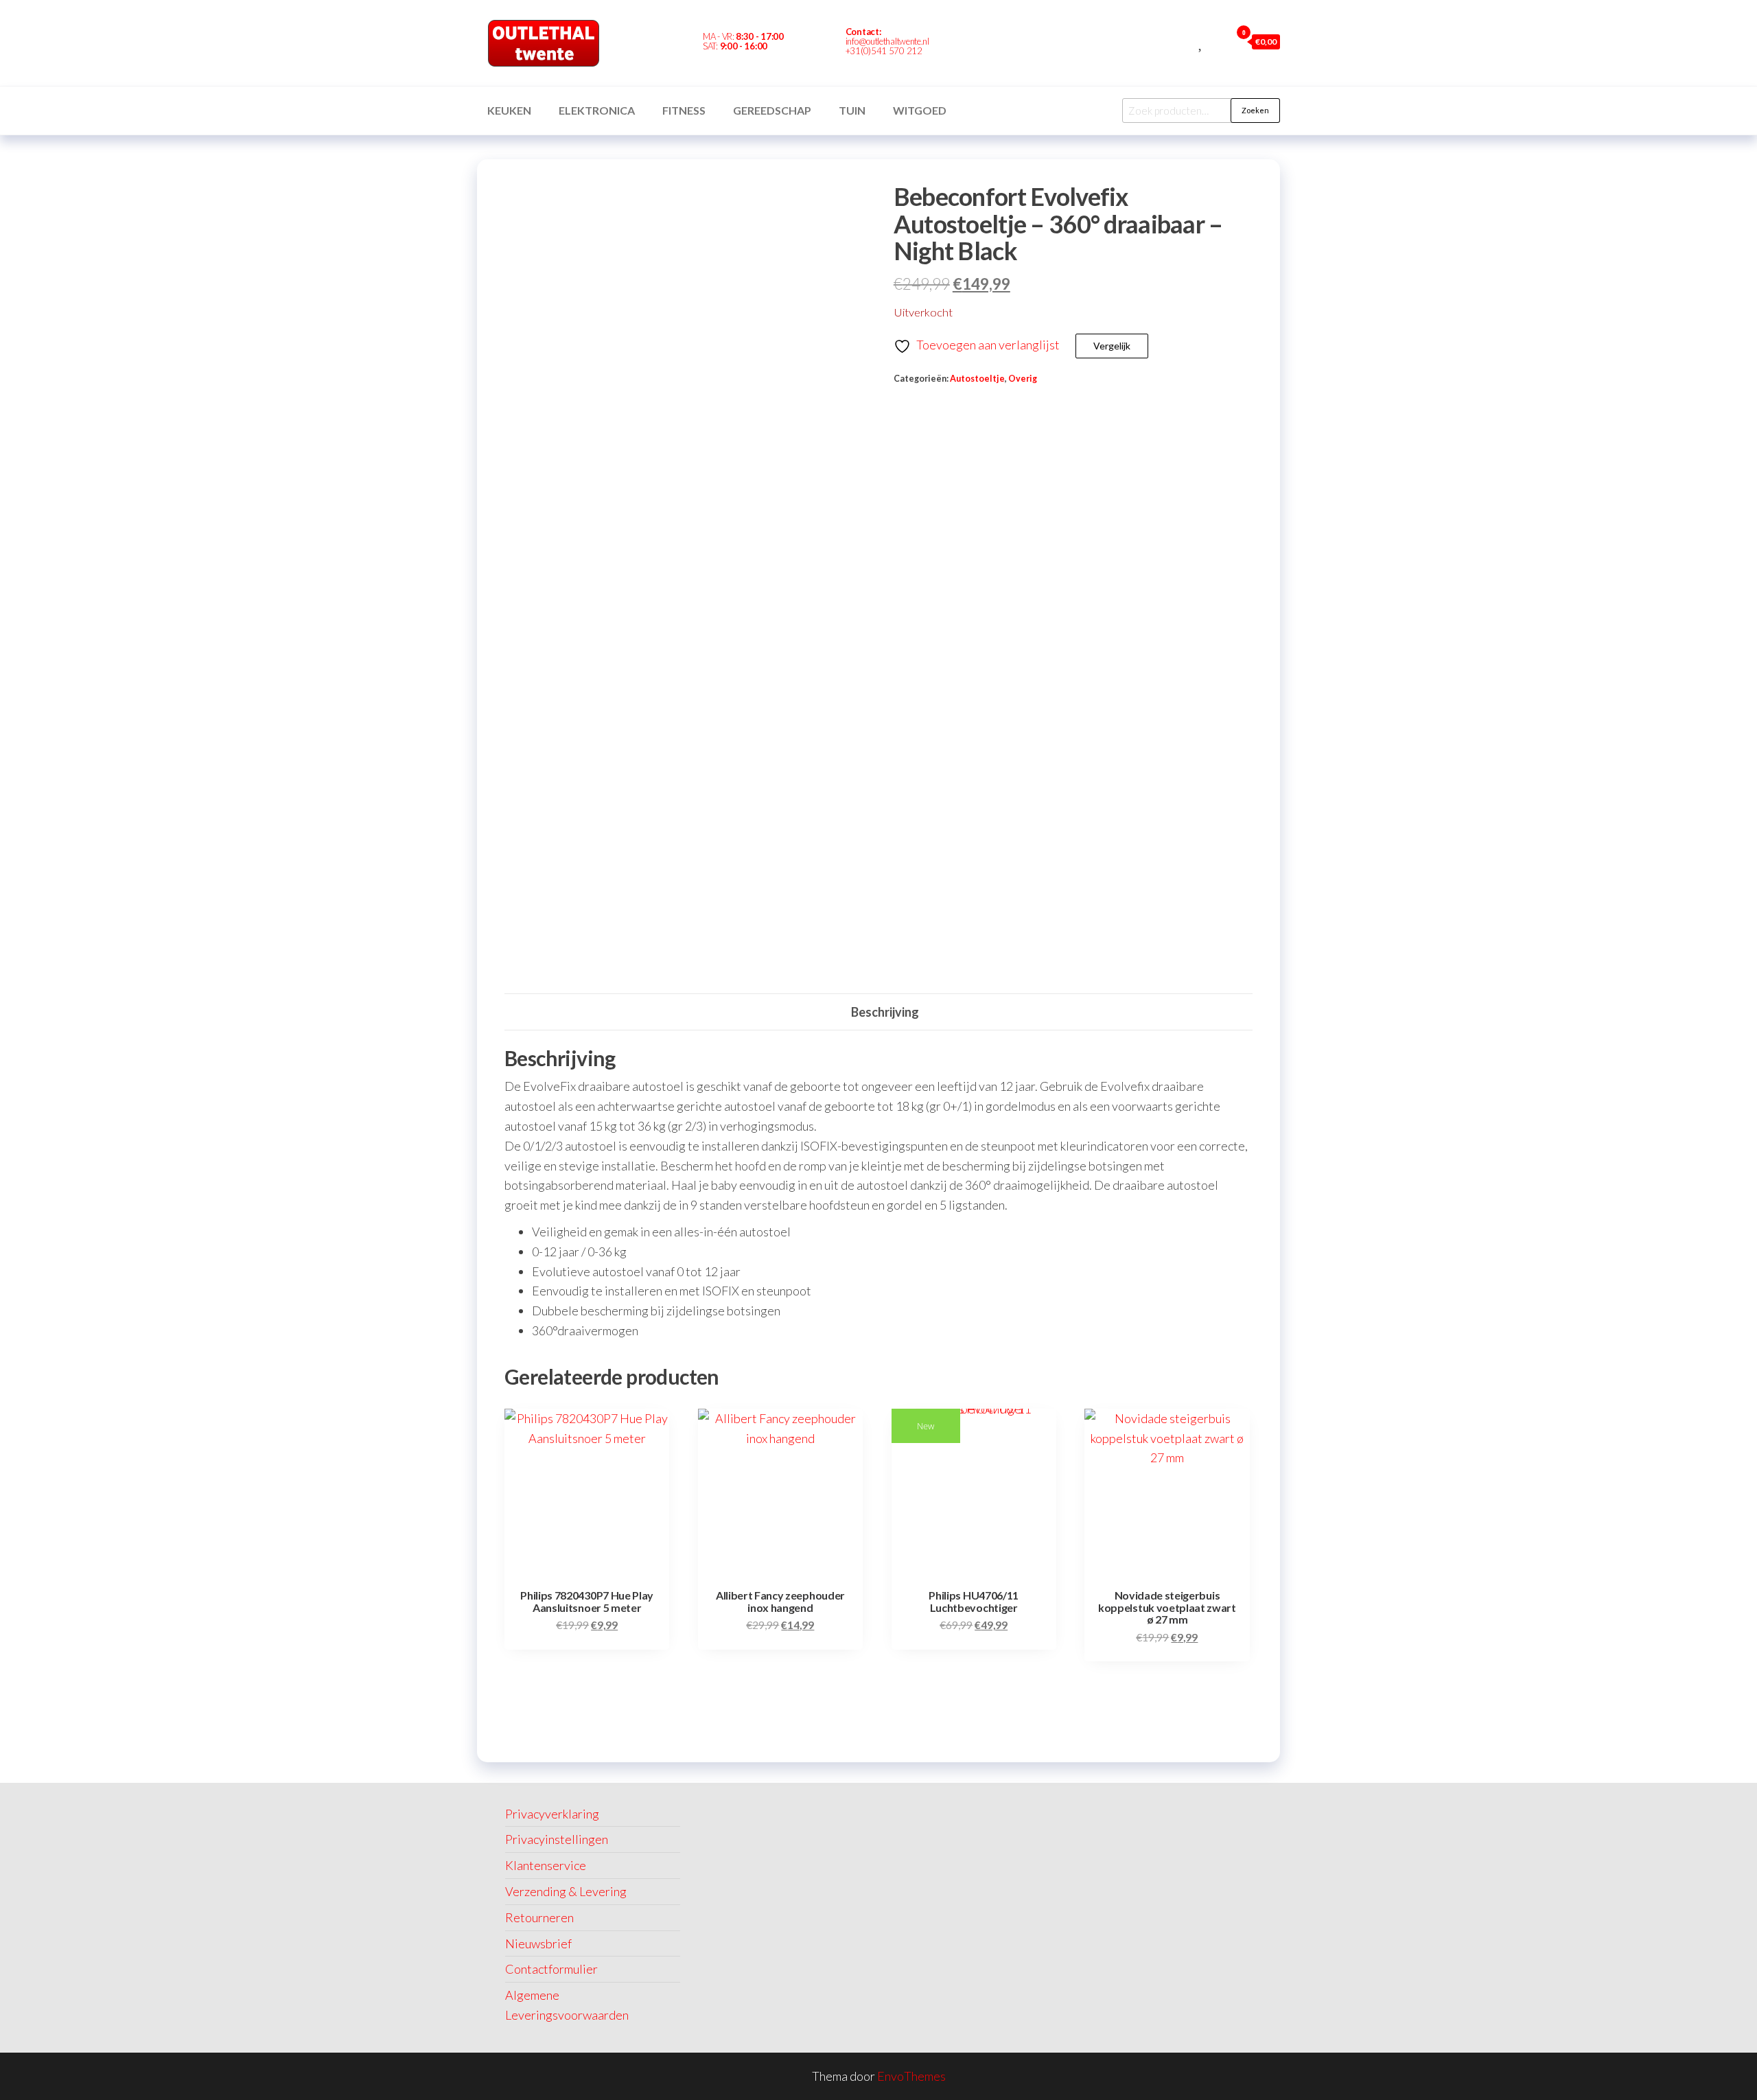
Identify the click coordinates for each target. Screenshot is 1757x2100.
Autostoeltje (977, 379)
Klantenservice (546, 1865)
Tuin (852, 110)
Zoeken (1255, 110)
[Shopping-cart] (994, 43)
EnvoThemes (911, 2076)
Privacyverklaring (552, 1814)
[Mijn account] (1217, 41)
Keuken (509, 110)
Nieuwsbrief (538, 1943)
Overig (1023, 379)
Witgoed (920, 110)
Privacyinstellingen (557, 1839)
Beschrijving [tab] (885, 1012)
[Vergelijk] (1186, 41)
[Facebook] (970, 43)
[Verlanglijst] (1201, 41)
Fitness (684, 110)
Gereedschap (772, 110)
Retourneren (539, 1917)
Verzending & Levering (566, 1891)
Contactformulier (551, 1969)
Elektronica (597, 110)
